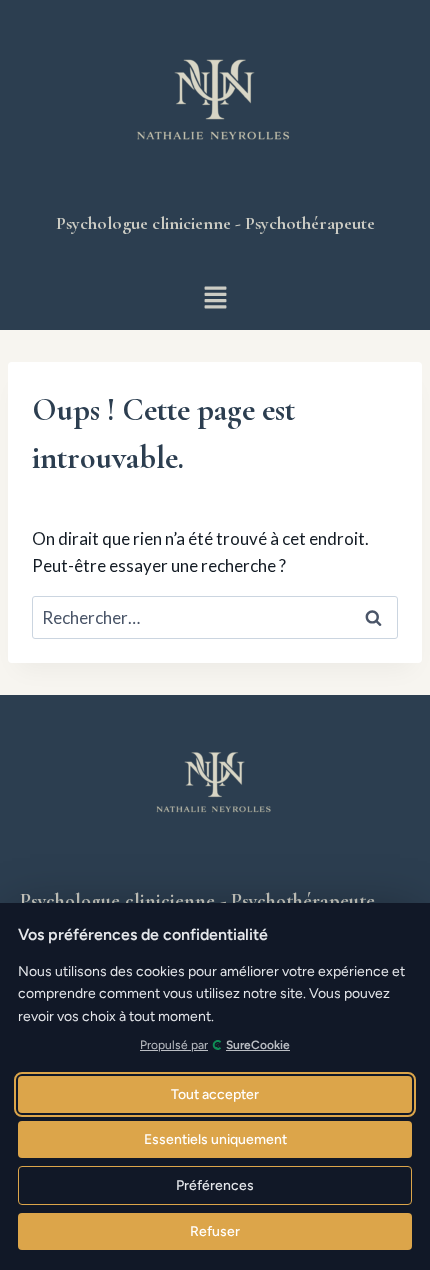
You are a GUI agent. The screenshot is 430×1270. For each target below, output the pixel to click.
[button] (215, 298)
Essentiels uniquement (215, 1139)
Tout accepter (215, 1094)
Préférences (215, 1185)
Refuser (215, 1231)
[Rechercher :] (215, 617)
